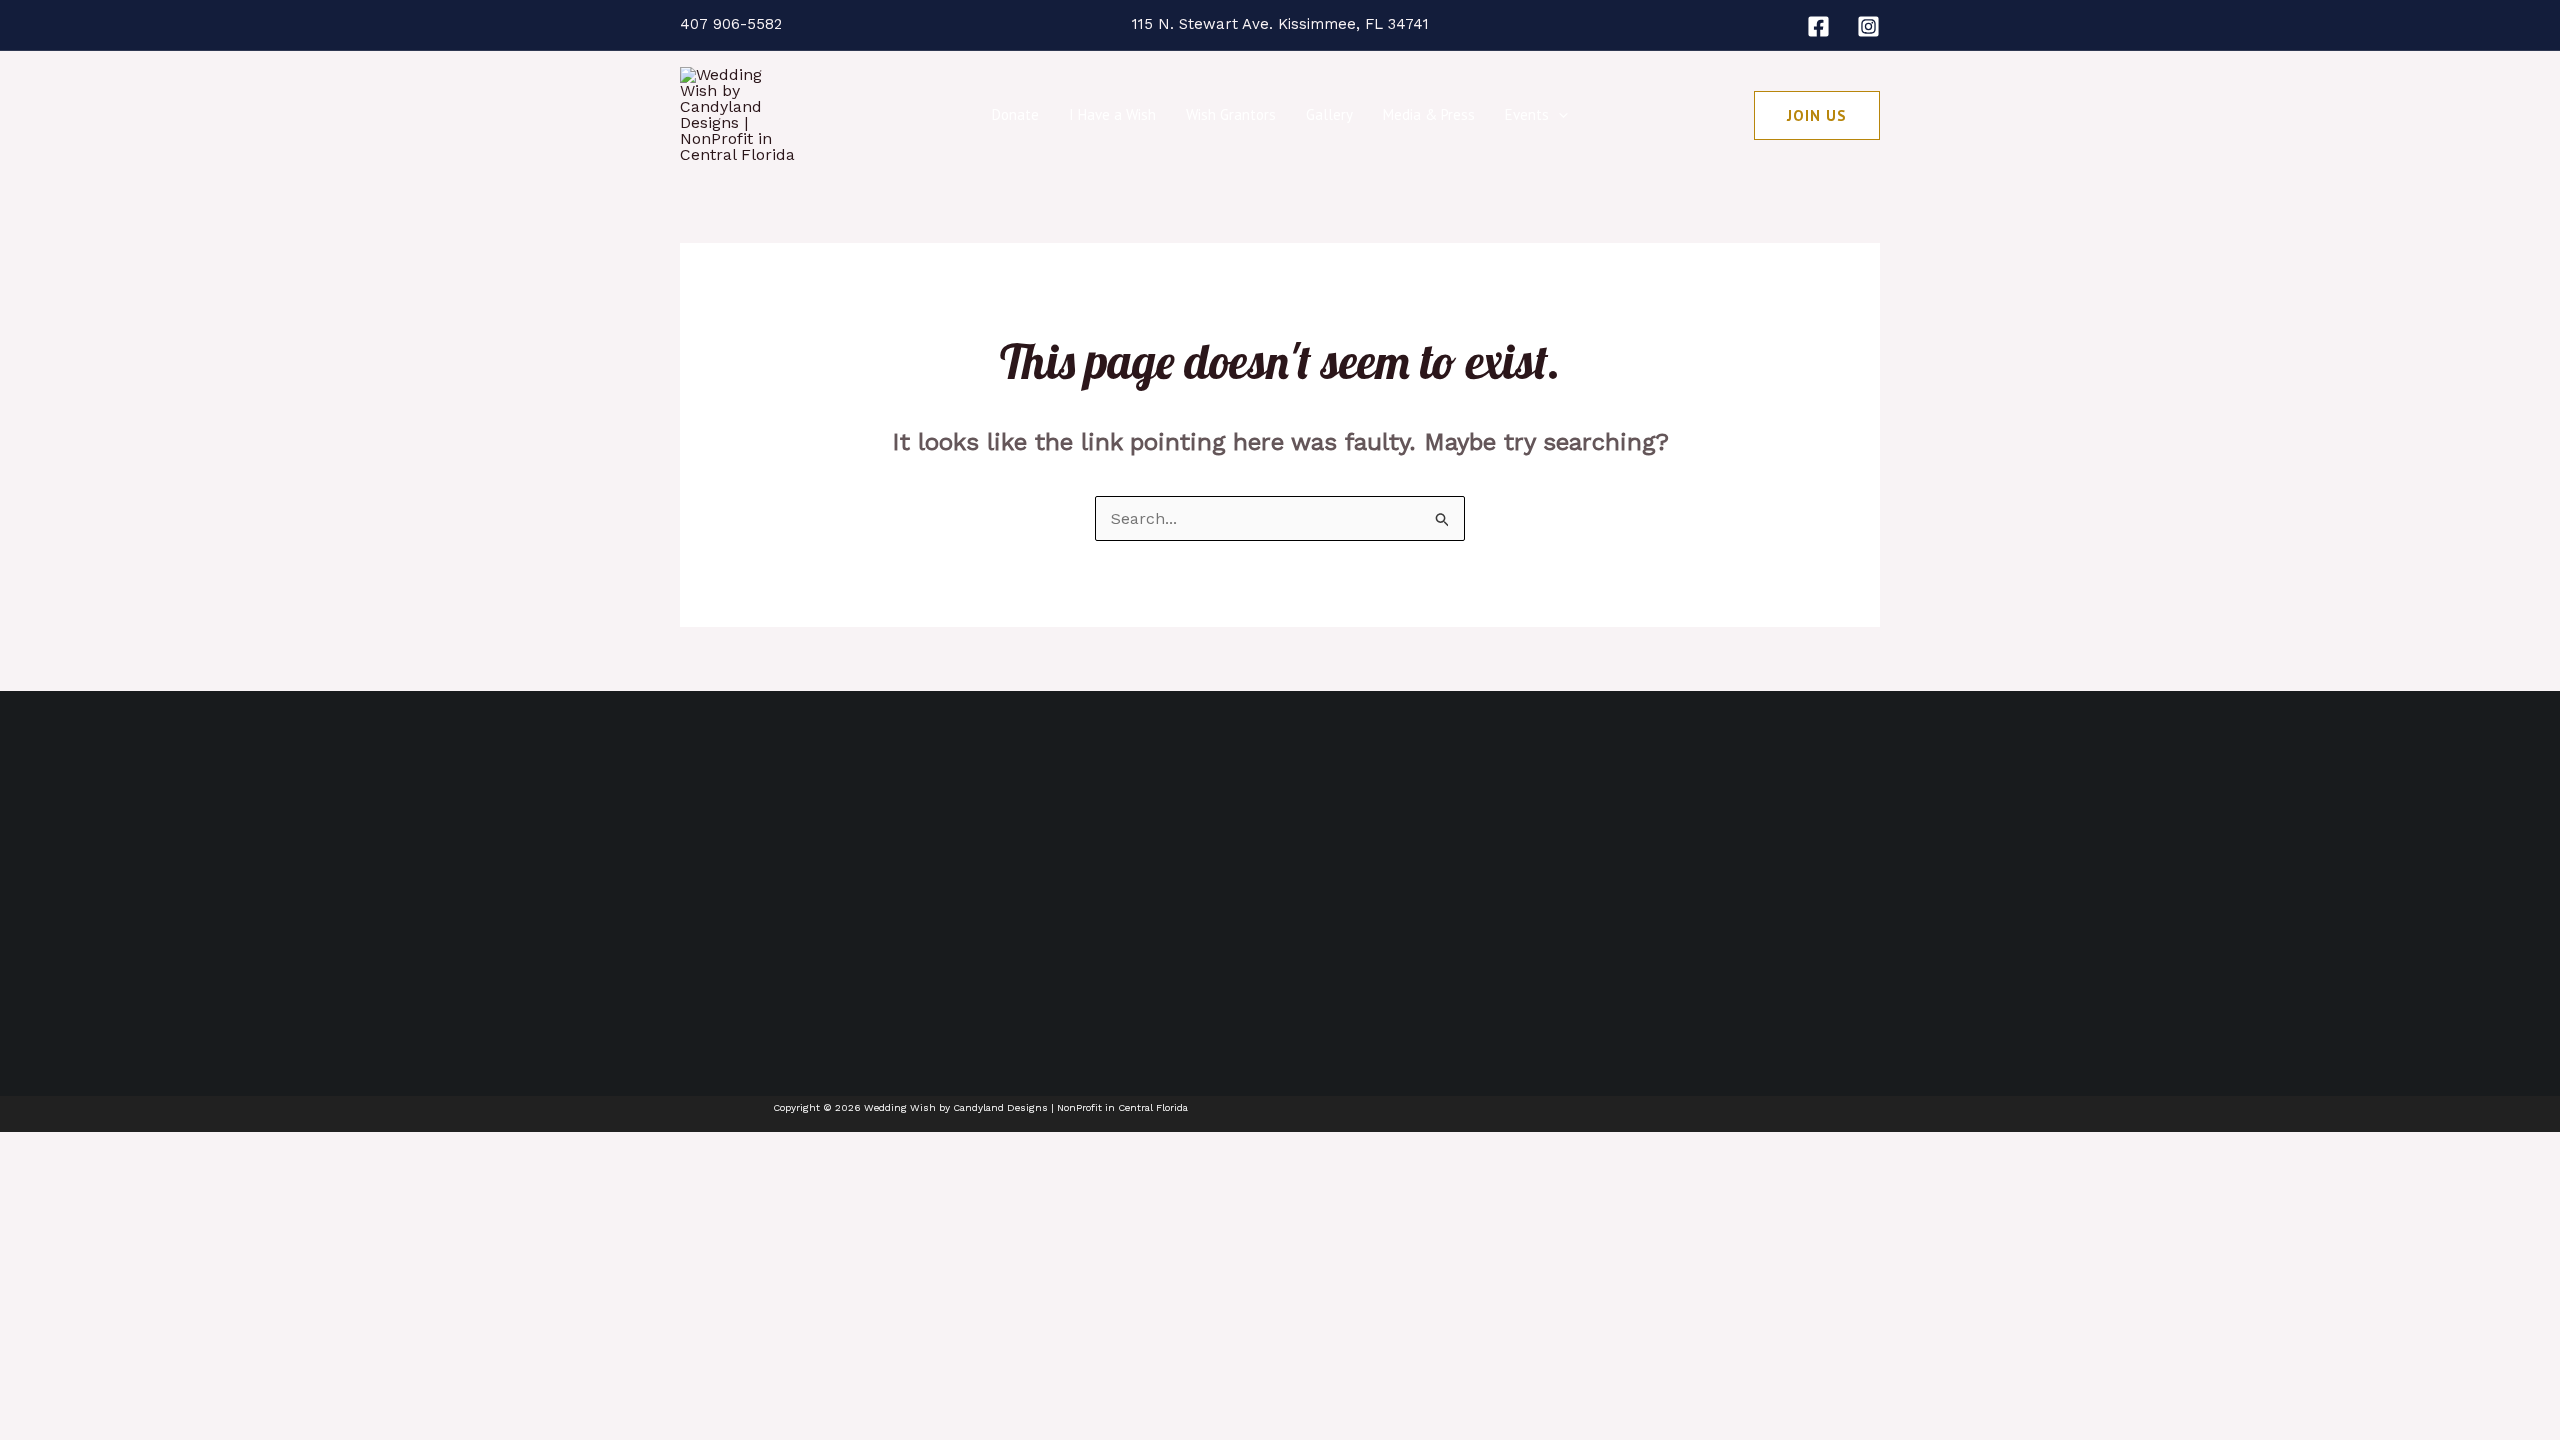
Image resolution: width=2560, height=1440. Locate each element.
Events (1527, 114)
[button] (1558, 115)
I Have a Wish (1112, 114)
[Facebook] (1818, 26)
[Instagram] (1868, 26)
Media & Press (1429, 114)
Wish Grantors (1231, 114)
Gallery (1329, 114)
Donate (1015, 114)
